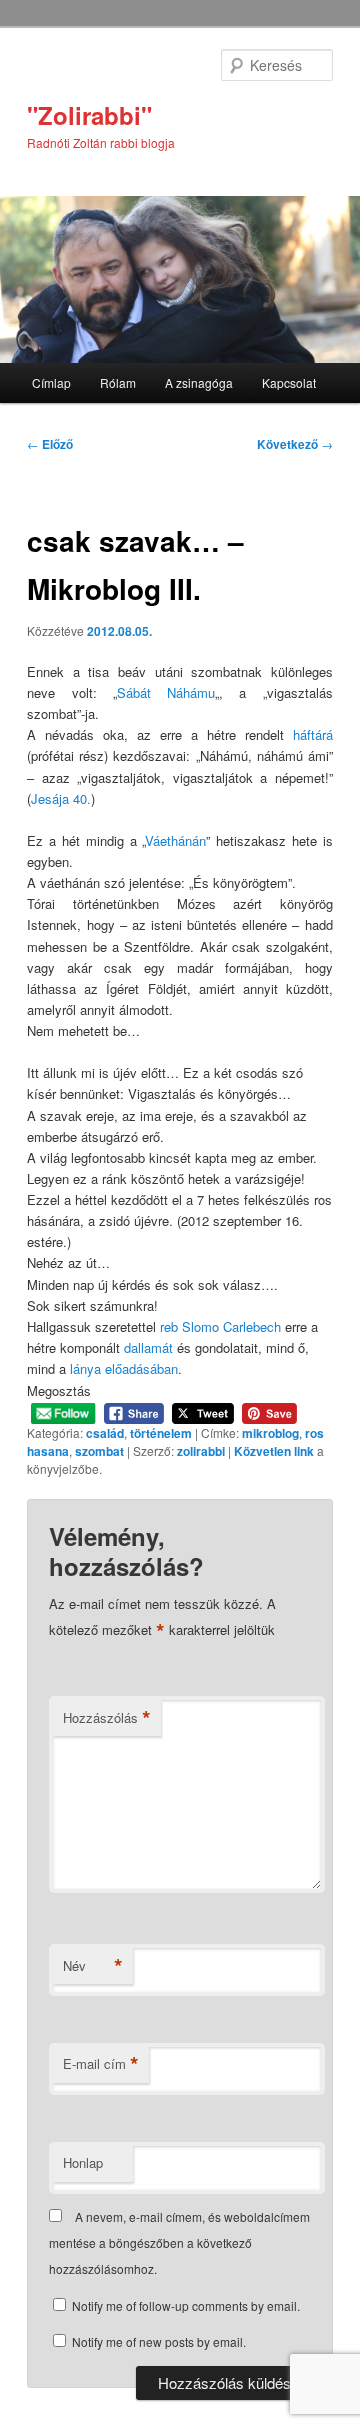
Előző (50, 444)
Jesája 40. (61, 798)
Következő (295, 444)
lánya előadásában (124, 1368)
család (105, 1433)
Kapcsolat (289, 382)
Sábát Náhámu (166, 692)
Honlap (83, 2162)
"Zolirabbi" (89, 115)
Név (93, 1966)
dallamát (148, 1347)
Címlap (51, 382)
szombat (99, 1451)
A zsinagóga (199, 382)
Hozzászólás (107, 1718)
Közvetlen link (275, 1451)
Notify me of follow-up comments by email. (186, 2305)
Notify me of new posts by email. (159, 2341)
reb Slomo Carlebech (220, 1326)
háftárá (313, 734)
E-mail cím (101, 2064)
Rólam (118, 382)
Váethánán (175, 840)
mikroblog (270, 1433)
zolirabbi (201, 1451)
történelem (161, 1433)
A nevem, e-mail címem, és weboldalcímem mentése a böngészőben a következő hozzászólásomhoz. (179, 2243)
